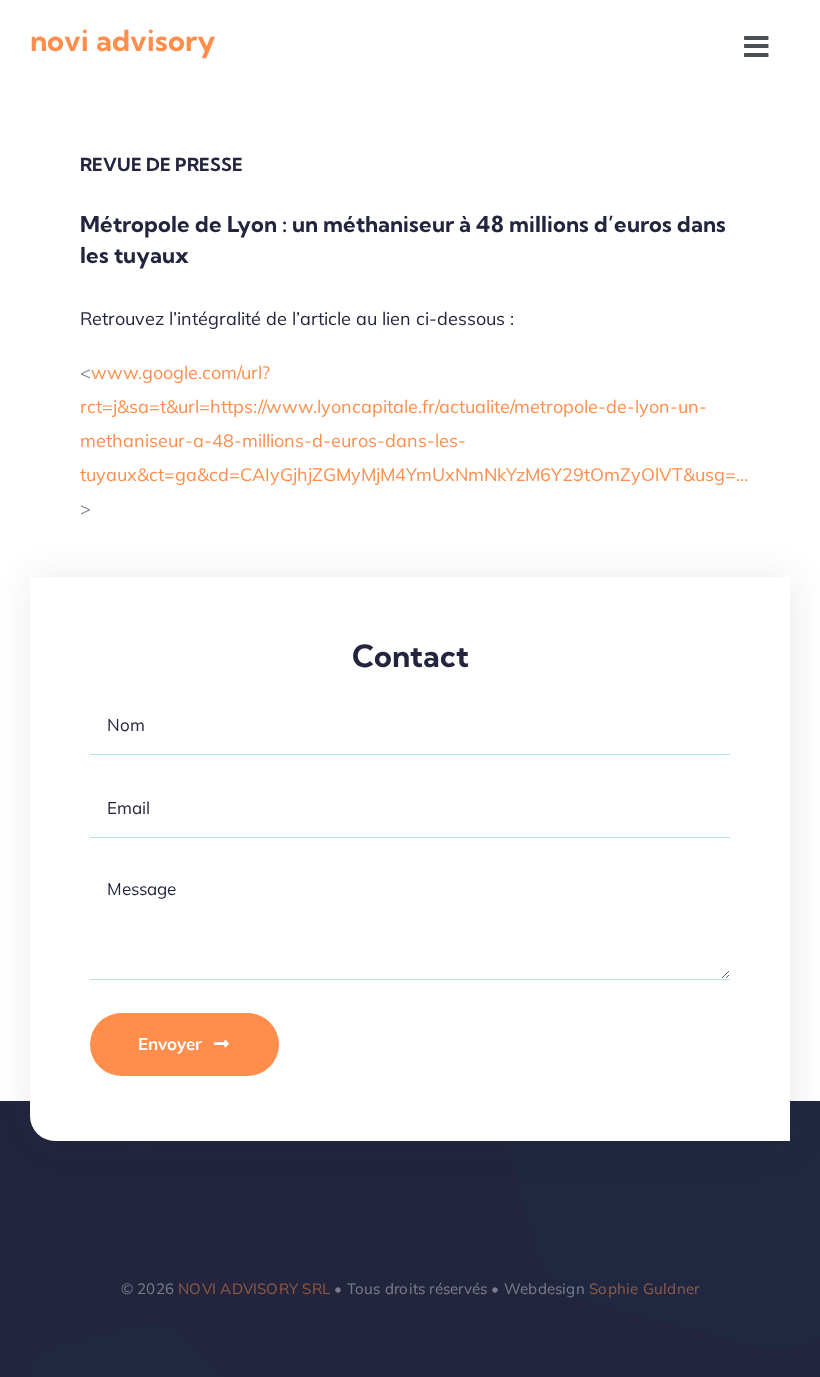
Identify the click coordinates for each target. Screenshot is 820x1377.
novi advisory (122, 40)
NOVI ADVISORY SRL (254, 1288)
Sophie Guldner (644, 1288)
